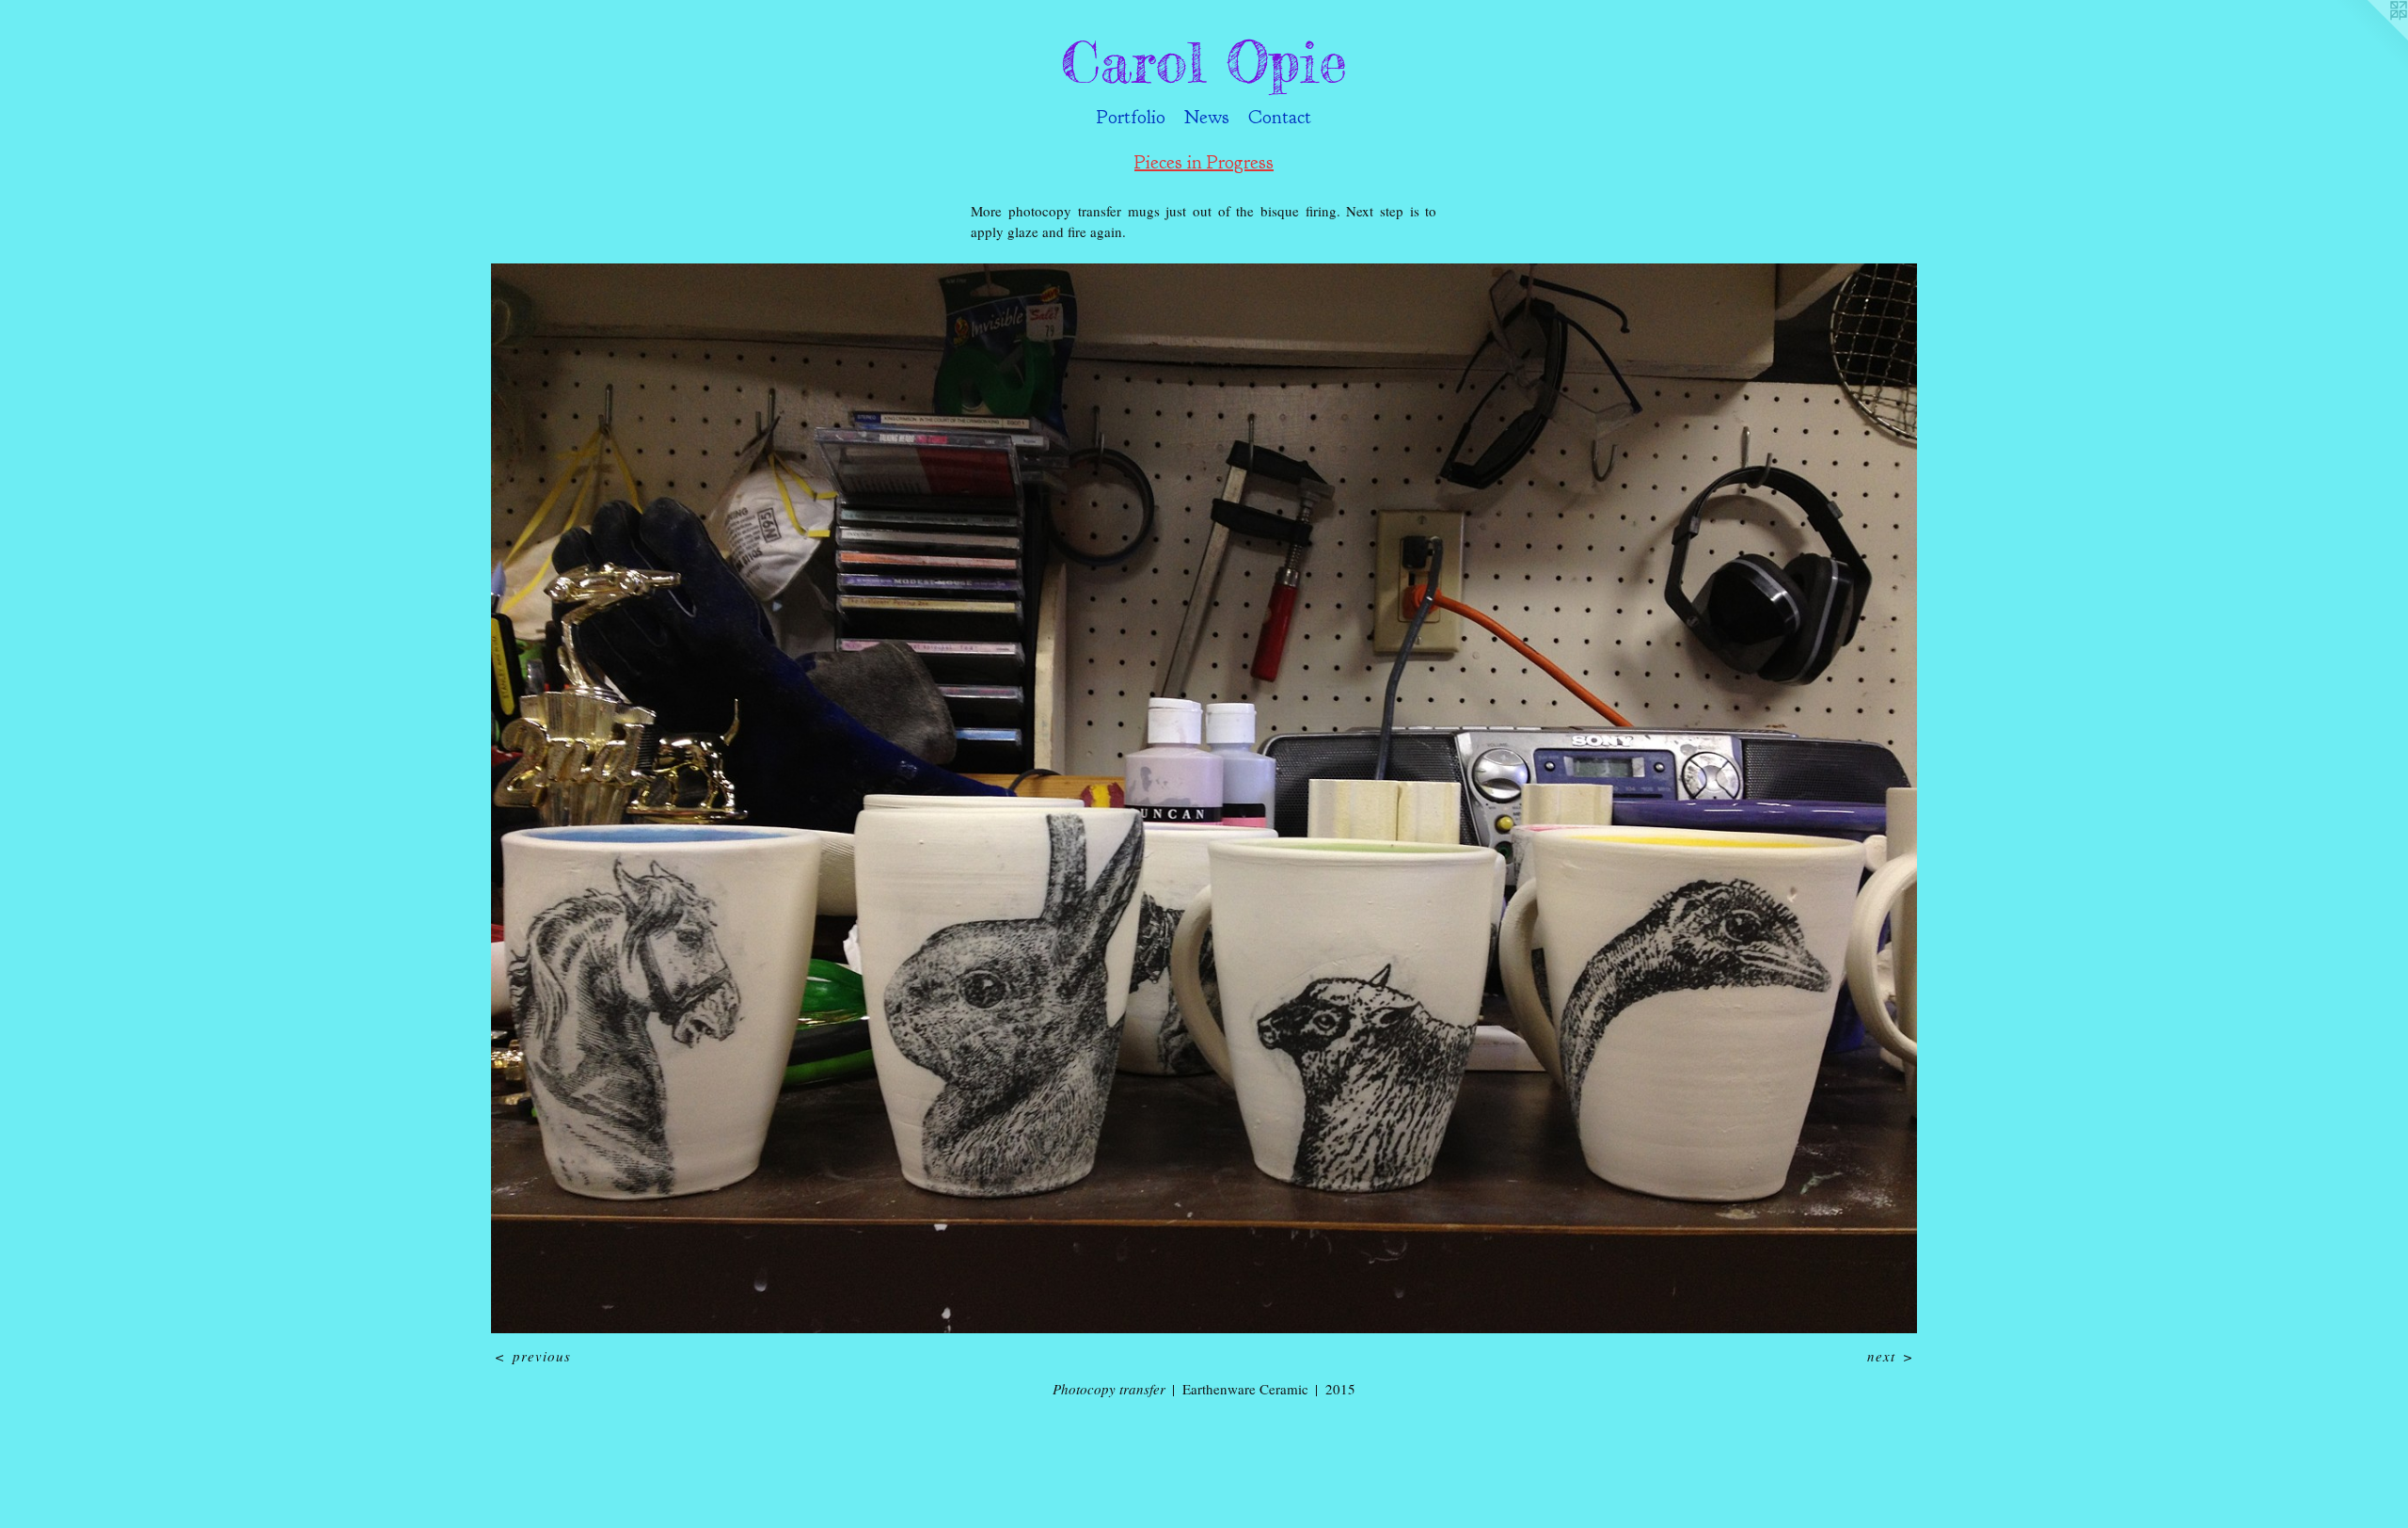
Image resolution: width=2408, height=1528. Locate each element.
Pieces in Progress (1204, 162)
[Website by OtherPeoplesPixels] (2370, 38)
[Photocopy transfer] (1204, 798)
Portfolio (1131, 117)
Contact (1280, 117)
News (1207, 117)
